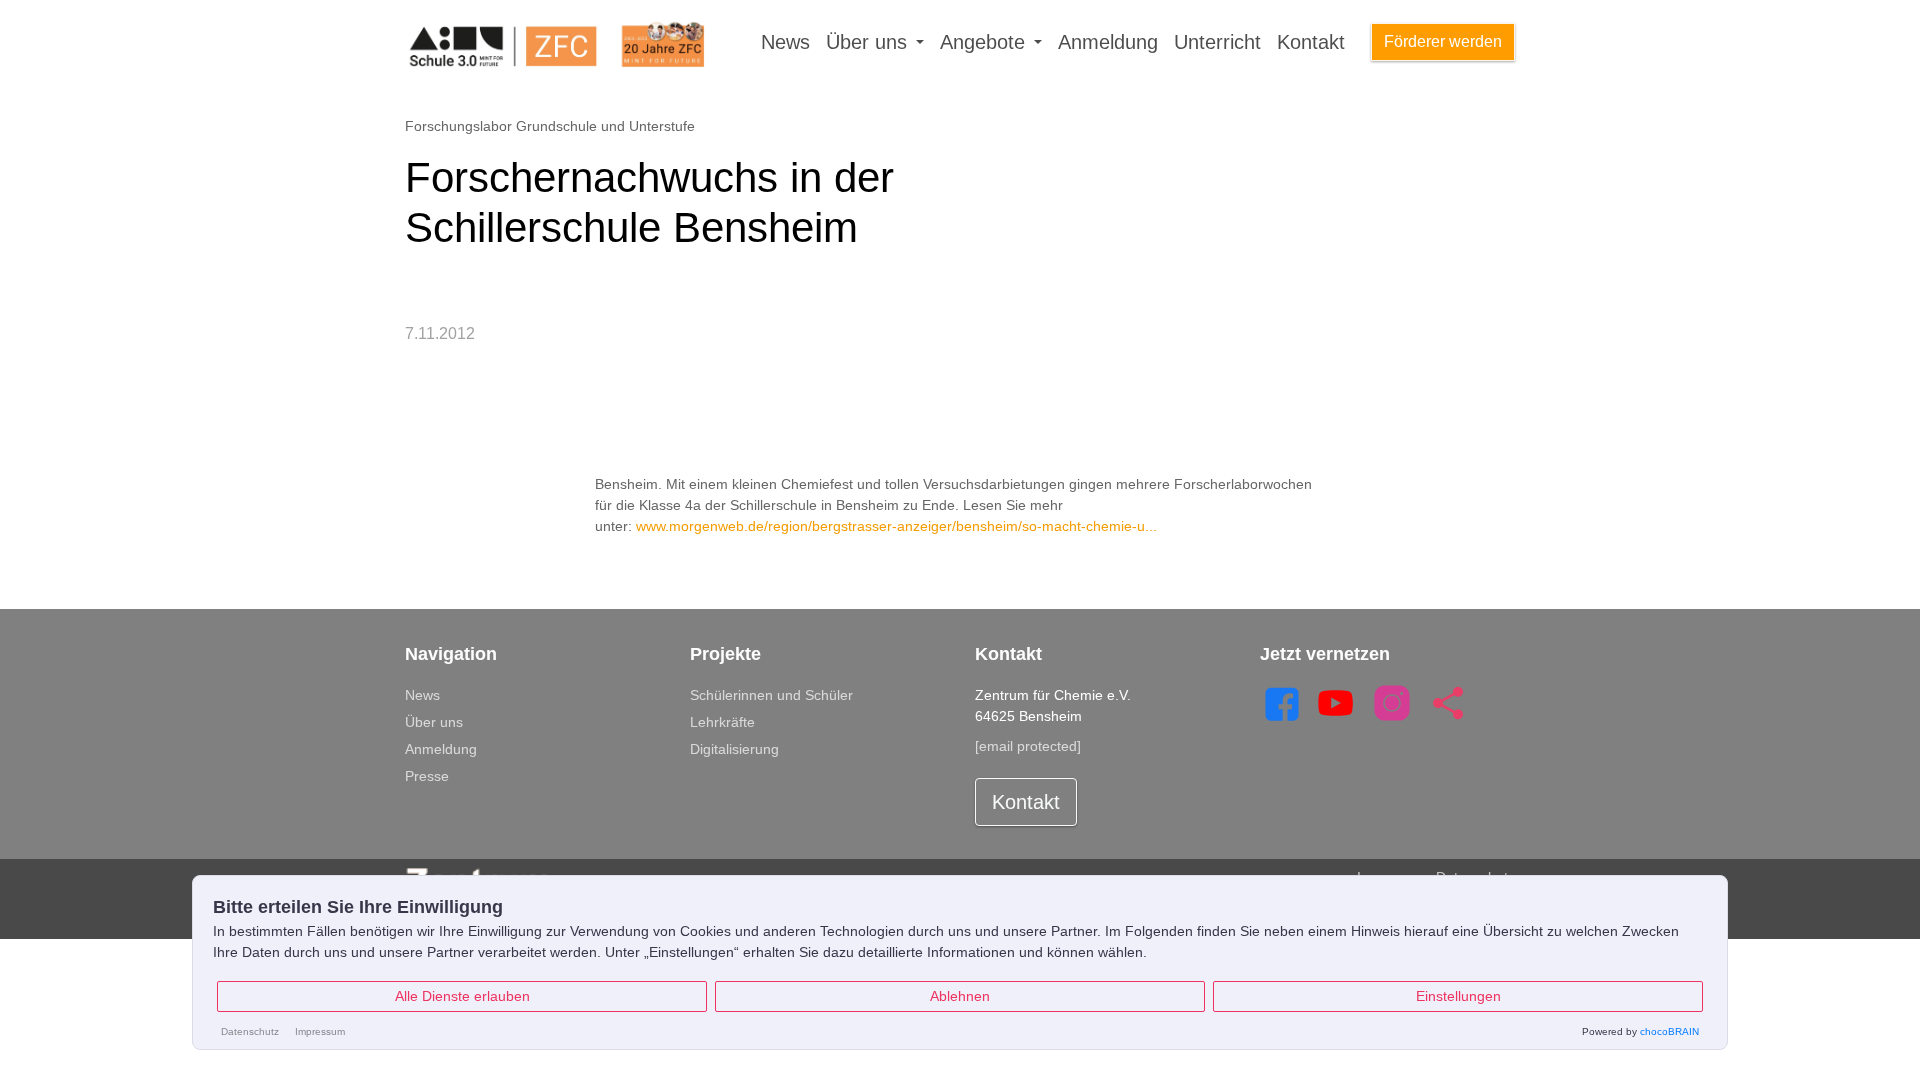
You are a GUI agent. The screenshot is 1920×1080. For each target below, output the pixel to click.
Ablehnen (960, 996)
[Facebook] (1280, 701)
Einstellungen (1458, 996)
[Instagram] (1392, 701)
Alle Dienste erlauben (462, 996)
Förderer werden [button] (1443, 41)
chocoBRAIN (1669, 1031)
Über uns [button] (869, 42)
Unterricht (1217, 42)
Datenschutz (250, 1031)
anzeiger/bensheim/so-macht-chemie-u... (1027, 526)
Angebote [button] (985, 42)
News (785, 42)
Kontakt (1311, 42)
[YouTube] (1336, 701)
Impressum (320, 1031)
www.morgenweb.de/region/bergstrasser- (766, 526)
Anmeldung (1108, 42)
